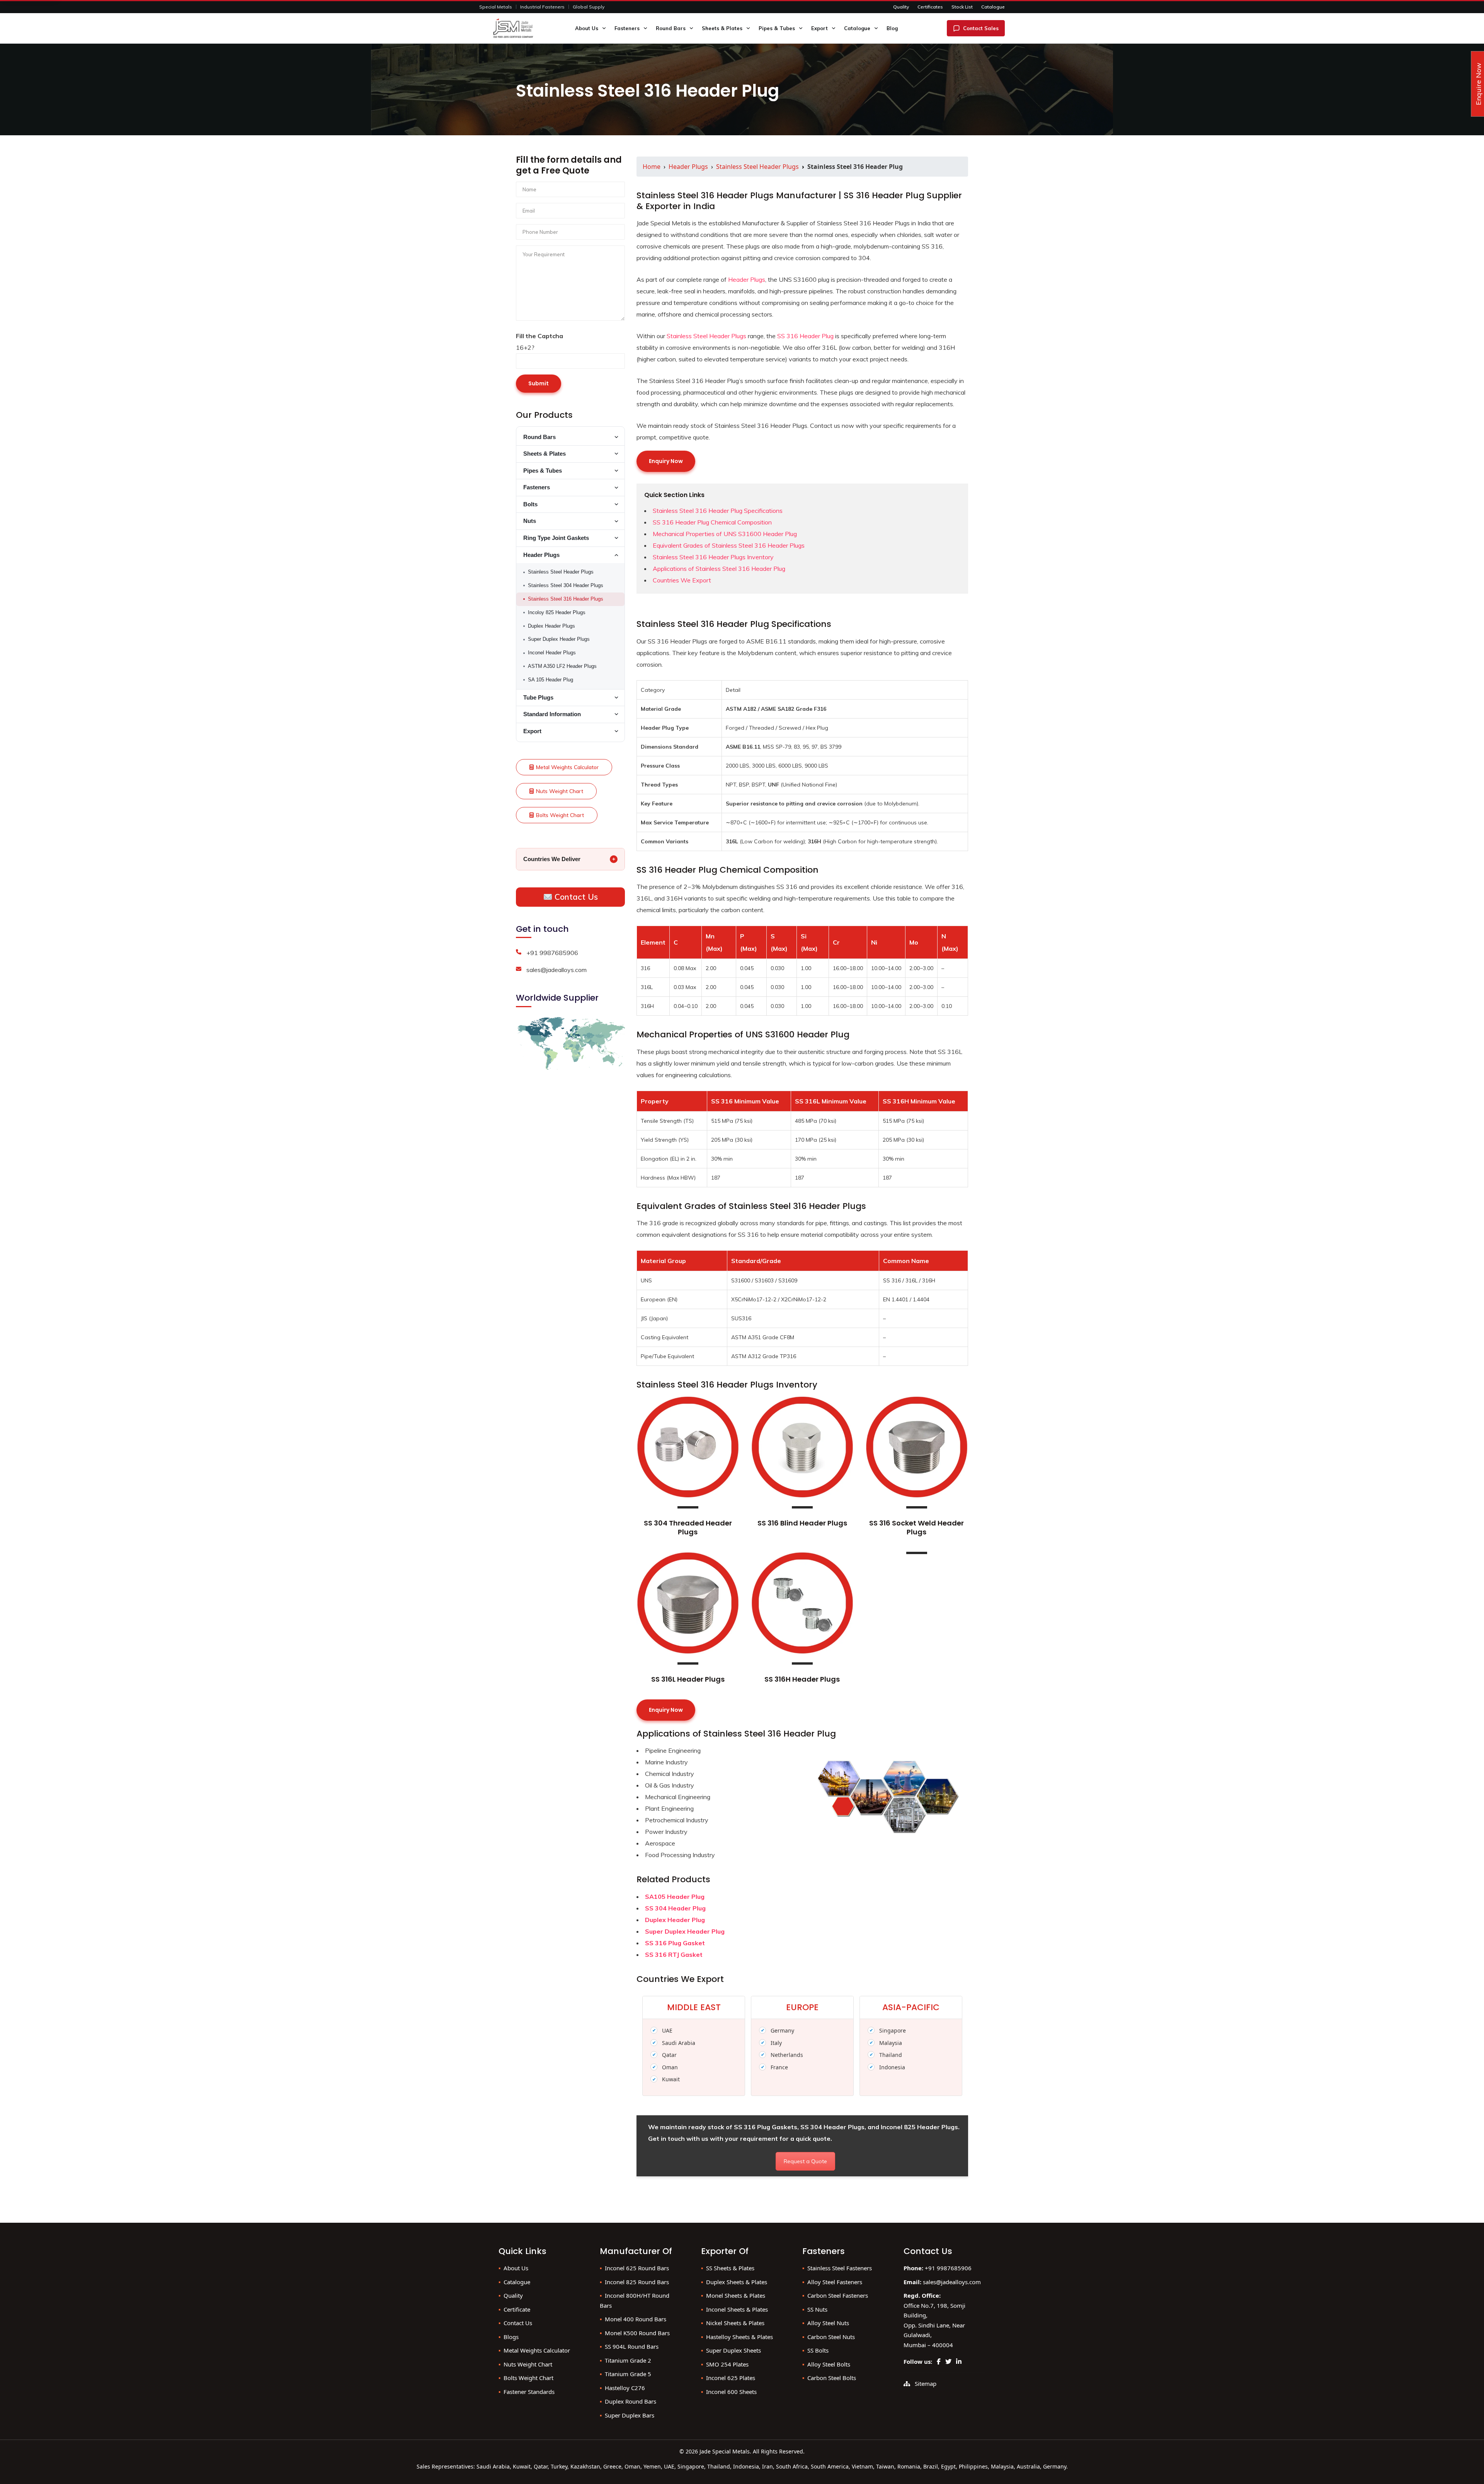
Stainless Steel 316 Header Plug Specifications (718, 511)
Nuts (530, 521)
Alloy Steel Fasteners (835, 2282)
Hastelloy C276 (625, 2388)
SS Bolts (818, 2350)
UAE (667, 2030)
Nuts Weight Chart (560, 791)
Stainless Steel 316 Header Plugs (566, 599)
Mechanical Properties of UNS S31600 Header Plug (725, 534)
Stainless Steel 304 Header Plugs (566, 585)
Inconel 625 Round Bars (637, 2268)
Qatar (669, 2055)
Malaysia (891, 2043)
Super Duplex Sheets (733, 2350)
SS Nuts (817, 2309)
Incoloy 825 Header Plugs (557, 612)
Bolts (530, 504)
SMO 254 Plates (727, 2364)
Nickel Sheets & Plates (735, 2323)
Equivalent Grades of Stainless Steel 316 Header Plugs (729, 545)
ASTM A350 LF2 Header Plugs (562, 666)
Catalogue (993, 7)
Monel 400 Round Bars (636, 2319)
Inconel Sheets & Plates (737, 2309)
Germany (782, 2030)
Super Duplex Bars (630, 2415)
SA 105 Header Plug (551, 680)
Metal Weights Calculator (567, 767)
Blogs (511, 2337)
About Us (587, 28)
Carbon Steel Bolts (832, 2378)
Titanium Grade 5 (628, 2374)
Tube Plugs (538, 698)
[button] (605, 28)
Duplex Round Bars (631, 2401)
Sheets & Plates (722, 28)
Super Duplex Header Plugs (559, 639)
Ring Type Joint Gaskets (556, 538)
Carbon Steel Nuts (831, 2337)
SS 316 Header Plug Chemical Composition (712, 522)
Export (819, 28)
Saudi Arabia (679, 2043)
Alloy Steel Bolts (829, 2364)
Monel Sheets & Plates (736, 2295)
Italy (776, 2043)
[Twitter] (948, 2361)
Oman (670, 2067)
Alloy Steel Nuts (828, 2323)
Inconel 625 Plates (731, 2378)
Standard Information (552, 714)
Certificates (930, 7)
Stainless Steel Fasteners (840, 2268)
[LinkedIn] (959, 2361)
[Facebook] (939, 2361)
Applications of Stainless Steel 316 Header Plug (719, 569)
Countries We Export (682, 580)
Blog (892, 28)
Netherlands (787, 2055)
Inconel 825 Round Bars (637, 2282)
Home (652, 167)
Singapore (893, 2030)
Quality (901, 7)
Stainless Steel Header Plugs (757, 167)
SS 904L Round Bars (632, 2346)
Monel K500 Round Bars (637, 2333)
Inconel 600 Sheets (731, 2392)
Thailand (891, 2055)
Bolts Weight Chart (560, 815)
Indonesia (892, 2067)
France (779, 2067)
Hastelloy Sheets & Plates (739, 2337)
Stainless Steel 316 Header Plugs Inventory (713, 557)
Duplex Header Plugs (551, 626)
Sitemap (926, 2384)
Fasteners (627, 28)
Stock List (962, 7)
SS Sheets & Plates (730, 2268)
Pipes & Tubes (777, 28)
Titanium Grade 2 (628, 2360)
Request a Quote (805, 2161)
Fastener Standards (529, 2392)
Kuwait (671, 2079)
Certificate (517, 2309)
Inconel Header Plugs (552, 653)
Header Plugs (688, 167)
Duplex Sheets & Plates (737, 2282)
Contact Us (575, 897)
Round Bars (671, 28)
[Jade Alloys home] (521, 28)
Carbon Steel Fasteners (838, 2295)
